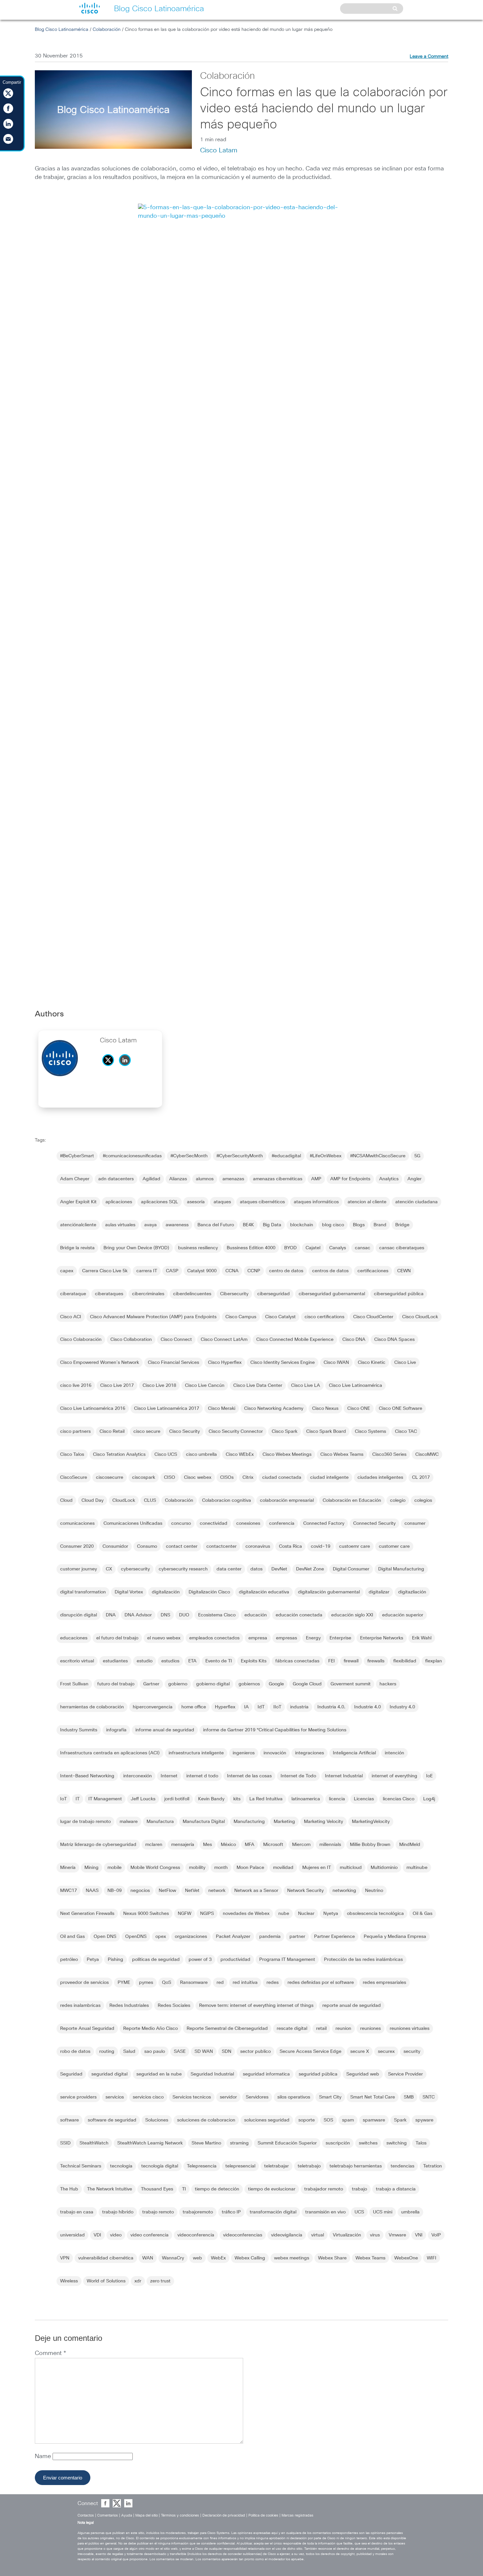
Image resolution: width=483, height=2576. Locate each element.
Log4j (429, 1799)
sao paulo (155, 2052)
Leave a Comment (429, 56)
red (220, 1983)
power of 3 (200, 1960)
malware (129, 1822)
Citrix (248, 1477)
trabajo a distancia (396, 2189)
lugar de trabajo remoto (85, 1822)
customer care (394, 1546)
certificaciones (373, 1271)
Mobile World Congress (155, 1868)
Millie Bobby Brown (370, 1845)
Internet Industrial (344, 1776)
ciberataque (73, 1294)
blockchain (302, 1225)
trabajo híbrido (118, 2212)
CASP (172, 1271)
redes (273, 1983)
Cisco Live (405, 1363)
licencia (337, 1799)
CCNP (254, 1271)
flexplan (434, 1661)
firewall (351, 1661)
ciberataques (109, 1294)
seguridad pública (318, 2074)
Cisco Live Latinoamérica (356, 1386)
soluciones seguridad (267, 2120)
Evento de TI (219, 1661)
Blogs (359, 1225)
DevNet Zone (310, 1569)
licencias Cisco (399, 1799)
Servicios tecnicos (192, 2097)
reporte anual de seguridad (352, 2006)
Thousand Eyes (157, 2189)
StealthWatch (94, 2143)
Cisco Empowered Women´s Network (100, 1363)
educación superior (403, 1615)
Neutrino (374, 1891)
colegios (423, 1500)
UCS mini (383, 2212)
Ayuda (127, 2515)
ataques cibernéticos (262, 1202)
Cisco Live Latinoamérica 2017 (167, 1409)
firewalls (376, 1661)
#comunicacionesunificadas (132, 1156)
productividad (235, 1960)
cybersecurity (135, 1569)
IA (246, 1707)
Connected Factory (324, 1523)
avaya (150, 1225)
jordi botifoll (177, 1799)
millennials (330, 1845)
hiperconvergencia (153, 1707)
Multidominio (384, 1868)
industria (299, 1707)
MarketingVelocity (371, 1822)
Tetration (433, 2166)
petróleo (69, 1960)
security (412, 2052)
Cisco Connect (176, 1340)
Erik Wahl (422, 1638)
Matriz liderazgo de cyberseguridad (98, 1845)
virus (375, 2235)
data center (229, 1569)
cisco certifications (324, 1317)
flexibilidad (405, 1661)
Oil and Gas (72, 1937)
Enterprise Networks (382, 1638)
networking (344, 1891)
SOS (328, 2120)
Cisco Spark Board (326, 1432)
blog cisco (333, 1225)
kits (237, 1799)
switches (368, 2143)
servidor (228, 2097)
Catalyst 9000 (202, 1271)
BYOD (290, 1248)
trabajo (359, 2189)
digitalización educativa (264, 1592)
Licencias (364, 1799)
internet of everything (394, 1776)
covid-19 (321, 1546)
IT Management (105, 1799)
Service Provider (405, 2074)
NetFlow (167, 1891)
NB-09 (115, 1891)
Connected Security (374, 1523)
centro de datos (286, 1271)
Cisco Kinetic (372, 1363)
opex (161, 1937)
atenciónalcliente (78, 1225)
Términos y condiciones (180, 2515)
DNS (165, 1615)
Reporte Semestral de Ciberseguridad (227, 2029)
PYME (124, 1983)
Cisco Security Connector (236, 1432)
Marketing (284, 1822)
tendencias (402, 2166)
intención (394, 1753)
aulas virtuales (120, 1225)
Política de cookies (263, 2515)
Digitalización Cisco (209, 1592)
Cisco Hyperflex (225, 1363)
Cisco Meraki (222, 1409)
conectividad (214, 1523)
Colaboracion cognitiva (227, 1500)
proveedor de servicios (84, 1983)
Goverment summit (351, 1684)
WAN (148, 2258)
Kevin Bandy (211, 1799)
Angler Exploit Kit (78, 1202)
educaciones (74, 1638)
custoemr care (355, 1546)
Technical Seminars (81, 2166)
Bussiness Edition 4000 (251, 1248)
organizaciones (191, 1937)
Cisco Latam (219, 150)
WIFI (432, 2258)
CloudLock (124, 1500)
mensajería (183, 1845)
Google (276, 1684)
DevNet (279, 1569)
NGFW (184, 1914)
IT (78, 1799)
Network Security (305, 1891)
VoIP (436, 2235)
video (116, 2235)
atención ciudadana (416, 1202)
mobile (115, 1868)
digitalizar (379, 1592)
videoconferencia (196, 2235)
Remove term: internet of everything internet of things (256, 2006)
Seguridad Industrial (212, 2074)
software (69, 2120)
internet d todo (202, 1776)
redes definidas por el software (321, 1983)
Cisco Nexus (325, 1409)
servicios (115, 2097)
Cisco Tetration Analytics (119, 1455)
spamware (374, 2120)
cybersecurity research (183, 1569)
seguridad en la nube (159, 2074)
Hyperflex (225, 1707)
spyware (424, 2120)
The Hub (69, 2189)
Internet (169, 1776)
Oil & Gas (423, 1914)
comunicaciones (77, 1523)
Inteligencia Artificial (354, 1753)
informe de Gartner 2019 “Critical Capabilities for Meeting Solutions (275, 1730)
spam (348, 2120)
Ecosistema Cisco (217, 1615)
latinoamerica (306, 1799)
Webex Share (332, 2258)
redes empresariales (384, 1983)
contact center (182, 1546)
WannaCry (173, 2258)
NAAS (92, 1891)
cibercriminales (148, 1294)
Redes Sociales (174, 2006)
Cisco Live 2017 (117, 1386)
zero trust (160, 2281)
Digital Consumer (351, 1569)
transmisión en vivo (325, 2212)
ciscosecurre (110, 1477)
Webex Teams (370, 2258)
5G (417, 1156)
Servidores (257, 2097)
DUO (184, 1615)
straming (239, 2143)
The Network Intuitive (110, 2189)
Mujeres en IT (317, 1868)
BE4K (248, 1225)
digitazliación (412, 1592)
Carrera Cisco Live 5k (105, 1271)
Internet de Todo (298, 1776)
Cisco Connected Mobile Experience (295, 1340)
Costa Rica (290, 1546)
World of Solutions (106, 2281)
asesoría (196, 1202)
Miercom (301, 1845)
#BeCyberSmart (77, 1156)
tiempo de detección (217, 2189)
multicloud (351, 1868)
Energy (313, 1638)
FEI (332, 1661)
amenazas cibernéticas (278, 1179)
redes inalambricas (80, 2006)
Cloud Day (92, 1500)
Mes (207, 1845)
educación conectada (299, 1615)
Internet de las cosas (249, 1776)
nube (284, 1914)
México (228, 1845)
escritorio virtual (77, 1661)
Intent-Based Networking (87, 1776)
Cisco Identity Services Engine (283, 1363)
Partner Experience (334, 1937)
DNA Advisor (138, 1615)
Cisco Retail (112, 1432)
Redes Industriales (129, 2006)
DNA (111, 1615)
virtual (318, 2235)
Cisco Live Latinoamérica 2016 (93, 1409)
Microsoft (273, 1845)
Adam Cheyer (75, 1179)
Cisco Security (184, 1432)
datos (256, 1569)
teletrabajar (276, 2166)
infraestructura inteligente (196, 1753)
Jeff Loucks (143, 1799)
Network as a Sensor (256, 1891)
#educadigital (286, 1156)
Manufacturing (249, 1822)
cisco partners (75, 1432)
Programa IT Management (287, 1960)
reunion (343, 2029)
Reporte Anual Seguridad (87, 2029)
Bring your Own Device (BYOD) (136, 1248)
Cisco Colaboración (81, 1340)
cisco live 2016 (76, 1386)
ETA (192, 1661)
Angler (414, 1179)
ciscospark (144, 1477)
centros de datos (330, 1271)
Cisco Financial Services (173, 1363)
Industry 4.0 (402, 1707)
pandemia (270, 1937)
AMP (316, 1179)
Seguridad (71, 2074)
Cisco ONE (359, 1409)
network (217, 1891)
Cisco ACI (71, 1317)
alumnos (205, 1179)
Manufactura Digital (204, 1822)
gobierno (178, 1684)
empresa (258, 1638)
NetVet (192, 1891)
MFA (250, 1845)
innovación (275, 1753)
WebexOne (406, 2258)
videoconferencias (243, 2235)
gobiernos (249, 1684)
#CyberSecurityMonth (240, 1156)
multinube (417, 1868)
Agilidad (151, 1179)
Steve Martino (206, 2143)
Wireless (69, 2281)
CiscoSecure (74, 1477)
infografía (116, 1730)
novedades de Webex (246, 1914)
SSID (65, 2143)
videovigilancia (287, 2235)
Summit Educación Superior (287, 2143)
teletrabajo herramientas (356, 2166)
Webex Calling (250, 2258)
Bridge (402, 1225)
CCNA (232, 1271)
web (197, 2258)
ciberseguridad (274, 1294)
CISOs (227, 1477)
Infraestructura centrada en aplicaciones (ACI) (110, 1753)
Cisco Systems (370, 1432)
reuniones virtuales (410, 2029)
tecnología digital (160, 2166)
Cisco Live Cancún (205, 1386)
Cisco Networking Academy (274, 1409)
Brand (380, 1225)
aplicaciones (119, 1202)
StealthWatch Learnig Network (150, 2143)
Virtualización (347, 2235)
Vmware (397, 2235)
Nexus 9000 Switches (146, 1914)
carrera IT (147, 1271)
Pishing (115, 1960)
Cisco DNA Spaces (394, 1340)
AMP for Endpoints (350, 1179)
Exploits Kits (254, 1661)
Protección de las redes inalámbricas (363, 1960)
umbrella (410, 2212)
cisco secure (147, 1432)
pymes (146, 1983)
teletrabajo (309, 2166)
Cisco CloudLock (420, 1317)
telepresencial (240, 2166)
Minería (68, 1868)
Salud (129, 2052)
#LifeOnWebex (326, 1156)
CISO (170, 1477)
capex (67, 1271)
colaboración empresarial (287, 1500)
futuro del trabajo (116, 1684)
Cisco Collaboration (131, 1340)
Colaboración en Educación (352, 1500)
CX (109, 1569)
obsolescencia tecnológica (375, 1914)
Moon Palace (250, 1868)
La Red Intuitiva (266, 1799)
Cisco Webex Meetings (287, 1455)
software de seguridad (112, 2120)
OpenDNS (136, 1937)
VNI (419, 2235)
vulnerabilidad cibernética (106, 2258)
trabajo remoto (158, 2212)
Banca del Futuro (216, 1225)
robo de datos (75, 2052)
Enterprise (340, 1638)
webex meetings (292, 2258)
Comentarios (108, 2515)
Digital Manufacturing (401, 1569)
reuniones (370, 2029)
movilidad (283, 1868)
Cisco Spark (285, 1432)
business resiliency (198, 1248)
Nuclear (306, 1914)
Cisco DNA (354, 1340)
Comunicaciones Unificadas (133, 1523)
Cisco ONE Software (401, 1409)
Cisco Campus (241, 1317)
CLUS (150, 1500)
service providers (78, 2097)
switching (397, 2143)
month (221, 1868)
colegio (398, 1500)
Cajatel (313, 1248)
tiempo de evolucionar (272, 2189)
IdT (261, 1707)
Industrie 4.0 (368, 1707)
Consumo (147, 1546)
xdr (138, 2281)
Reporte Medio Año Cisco (150, 2029)
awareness (177, 1225)
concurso (181, 1523)
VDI (97, 2235)
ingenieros (244, 1753)
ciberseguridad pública (399, 1294)
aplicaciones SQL (160, 1202)
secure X (360, 2052)
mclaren (154, 1845)
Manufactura (160, 1822)
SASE (180, 2052)
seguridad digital (109, 2074)
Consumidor (115, 1546)
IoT (63, 1799)
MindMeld (410, 1845)
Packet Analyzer (233, 1937)
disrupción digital (79, 1615)
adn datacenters (116, 1179)
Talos (421, 2143)
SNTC (429, 2097)
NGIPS (207, 1914)
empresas (287, 1638)
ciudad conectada (282, 1477)
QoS (167, 1983)
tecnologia (121, 2166)
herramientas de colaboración (92, 1707)
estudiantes (115, 1661)
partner (297, 1937)
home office (194, 1707)
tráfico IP (231, 2212)
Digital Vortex (129, 1592)
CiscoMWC (427, 1455)
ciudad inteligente (329, 1477)
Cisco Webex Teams (342, 1455)
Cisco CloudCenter (373, 1317)
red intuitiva (245, 1983)
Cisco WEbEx (240, 1455)
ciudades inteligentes (380, 1477)
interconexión (138, 1776)
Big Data (272, 1225)
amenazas (233, 1179)
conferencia (282, 1523)
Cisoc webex (198, 1477)
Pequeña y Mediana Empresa (395, 1937)
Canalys (338, 1248)
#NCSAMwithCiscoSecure (378, 1156)
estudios (170, 1661)
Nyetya (331, 1914)
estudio (145, 1661)
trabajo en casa (77, 2212)
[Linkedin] (126, 1068)
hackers (388, 1684)
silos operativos (294, 2097)
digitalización (166, 1592)
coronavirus (258, 1546)
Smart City (330, 2097)
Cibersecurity (234, 1294)
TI (184, 2189)
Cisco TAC (406, 1432)
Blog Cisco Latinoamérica (62, 30)
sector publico (255, 2052)
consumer (415, 1523)
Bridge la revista (77, 1248)
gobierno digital (213, 1684)
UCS (359, 2212)
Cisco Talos (72, 1455)
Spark (400, 2120)
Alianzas (178, 1179)
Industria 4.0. (331, 1707)
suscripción (338, 2143)
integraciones (310, 1753)
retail (321, 2029)
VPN (65, 2258)
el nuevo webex (164, 1638)
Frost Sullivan (74, 1684)
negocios (140, 1891)
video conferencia (149, 2235)
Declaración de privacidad (224, 2515)
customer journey (79, 1569)
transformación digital (273, 2212)
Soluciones (157, 2120)
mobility (197, 1868)
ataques (222, 1202)
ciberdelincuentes (192, 1294)
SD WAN (204, 2052)
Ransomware (194, 1983)
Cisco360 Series (389, 1455)
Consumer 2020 (77, 1546)
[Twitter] (110, 1068)
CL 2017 (421, 1477)
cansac (363, 1248)
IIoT (277, 1707)
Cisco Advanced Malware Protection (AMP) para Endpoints (153, 1317)
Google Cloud (307, 1684)
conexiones (248, 1523)
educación (256, 1615)
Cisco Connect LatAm (224, 1340)
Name (44, 2456)
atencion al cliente (367, 1202)
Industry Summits (79, 1730)
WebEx (218, 2258)
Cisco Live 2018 (159, 1386)
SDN (227, 2052)
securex (386, 2052)
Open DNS (105, 1937)
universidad (72, 2235)
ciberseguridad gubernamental (332, 1294)
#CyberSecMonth (189, 1156)
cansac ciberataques (402, 1248)
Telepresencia (202, 2166)
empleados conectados (214, 1638)
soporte (307, 2120)
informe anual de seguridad (165, 1730)
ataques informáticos (316, 1202)
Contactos (86, 2515)
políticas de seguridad (156, 1960)
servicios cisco (148, 2097)
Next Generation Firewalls (87, 1914)
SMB (409, 2097)
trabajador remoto (324, 2189)
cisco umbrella (201, 1455)
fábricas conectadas (297, 1661)
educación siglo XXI (352, 1615)
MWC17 (69, 1891)
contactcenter (221, 1546)
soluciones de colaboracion (206, 2120)
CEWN (404, 1271)
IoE (429, 1776)
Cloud (66, 1500)
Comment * (50, 2353)
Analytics (389, 1179)
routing (107, 2052)
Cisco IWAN (336, 1363)
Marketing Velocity (323, 1822)
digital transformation (83, 1592)
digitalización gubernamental (329, 1592)
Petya (93, 1960)
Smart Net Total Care (373, 2097)
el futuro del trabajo (117, 1638)
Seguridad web (363, 2074)
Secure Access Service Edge (310, 2052)
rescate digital (292, 2029)
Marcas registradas (298, 2515)
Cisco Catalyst (280, 1317)
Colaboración (107, 30)
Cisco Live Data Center (258, 1386)
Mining (92, 1868)
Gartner (151, 1684)
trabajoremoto (198, 2212)
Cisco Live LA (306, 1386)
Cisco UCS (166, 1455)
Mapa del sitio (147, 2515)
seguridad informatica (266, 2074)
